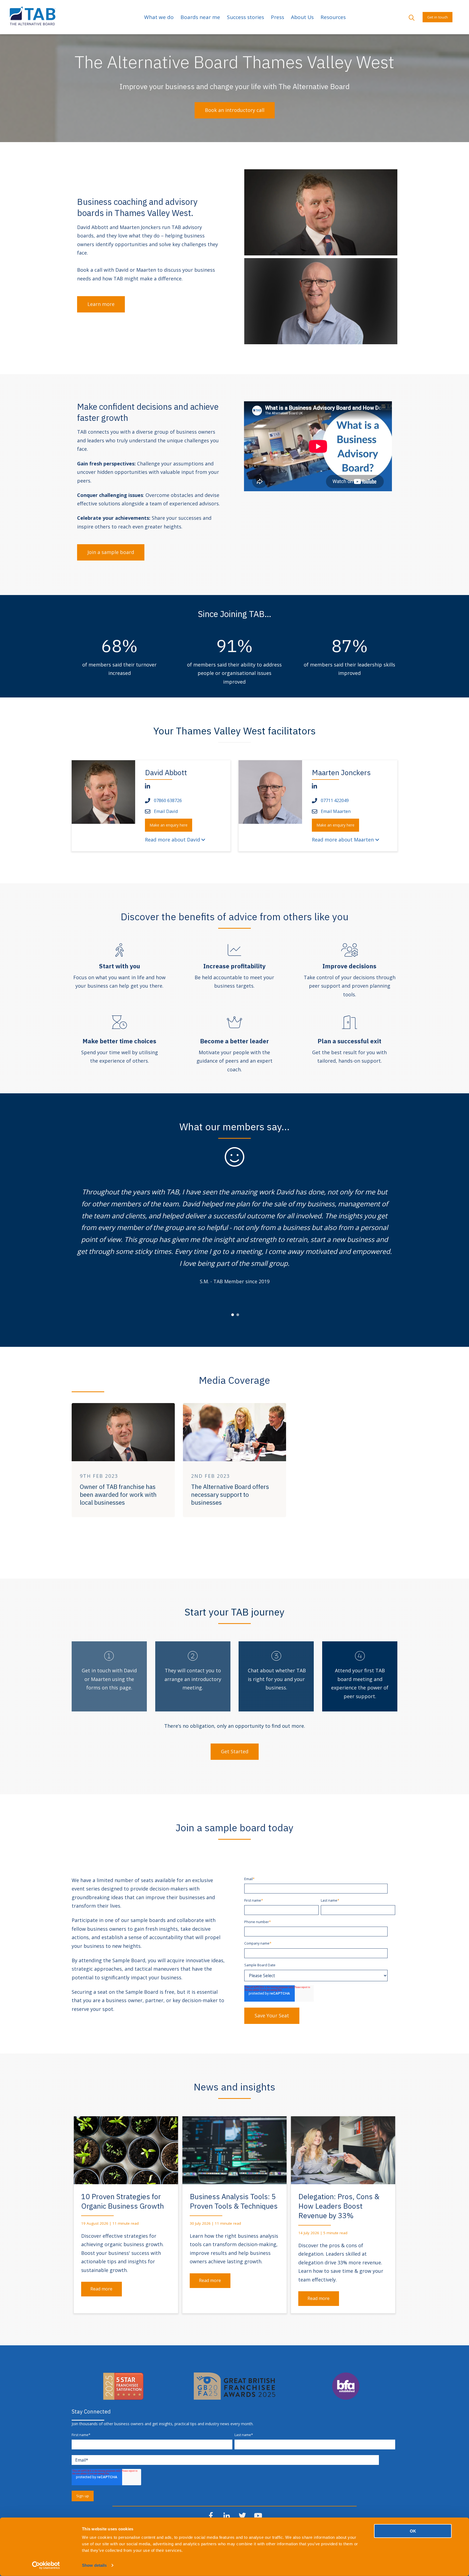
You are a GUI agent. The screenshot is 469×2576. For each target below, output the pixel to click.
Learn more (101, 304)
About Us (302, 17)
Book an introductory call (235, 110)
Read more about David (172, 840)
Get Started (235, 1751)
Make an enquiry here (169, 825)
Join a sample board (111, 552)
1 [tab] (233, 1315)
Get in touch (438, 17)
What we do (159, 17)
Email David (166, 811)
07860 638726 (168, 800)
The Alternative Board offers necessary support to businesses (230, 1495)
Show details (94, 2565)
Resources (333, 17)
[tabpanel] (234, 1236)
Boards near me (200, 17)
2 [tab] (238, 1315)
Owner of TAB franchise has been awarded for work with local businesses (118, 1495)
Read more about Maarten (343, 840)
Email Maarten (336, 811)
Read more (101, 2289)
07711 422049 (335, 800)
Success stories (245, 17)
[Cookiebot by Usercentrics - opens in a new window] (46, 2565)
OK (413, 2531)
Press (278, 17)
